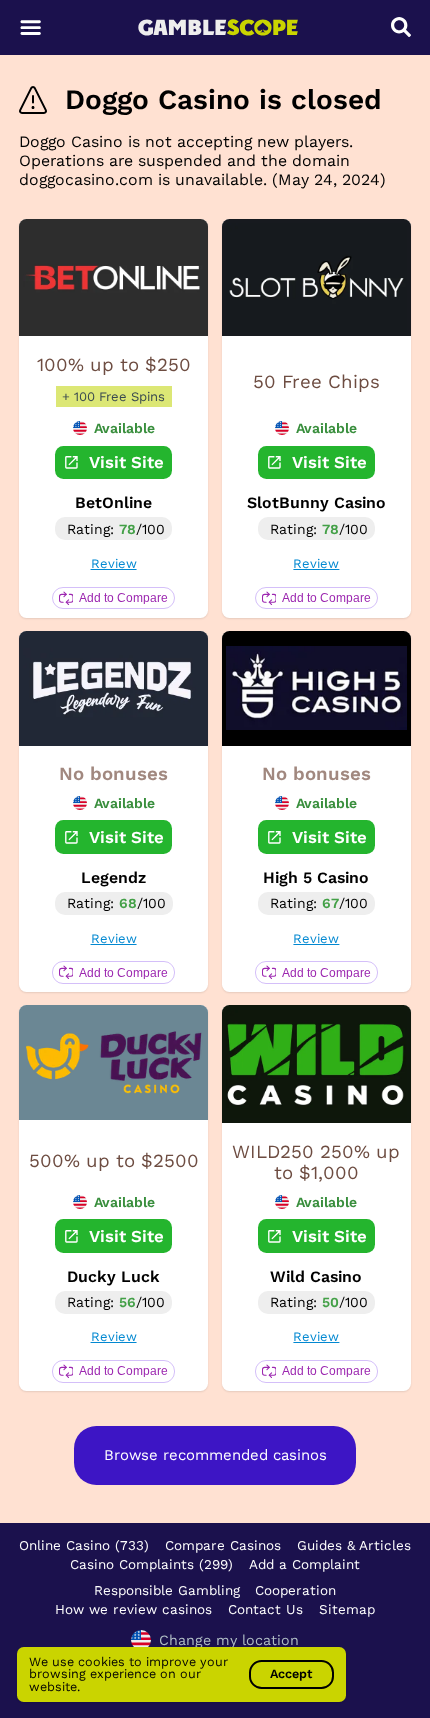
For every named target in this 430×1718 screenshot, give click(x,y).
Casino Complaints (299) (151, 1564)
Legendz (113, 877)
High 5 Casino (316, 877)
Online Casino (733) (84, 1545)
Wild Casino (316, 1276)
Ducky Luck (113, 1276)
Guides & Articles (354, 1545)
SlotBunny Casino (316, 502)
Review (114, 563)
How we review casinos (133, 1609)
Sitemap (347, 1609)
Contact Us (265, 1609)
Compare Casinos (223, 1545)
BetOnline (113, 502)
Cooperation (295, 1590)
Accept (291, 1673)
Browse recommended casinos (215, 1455)
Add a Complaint (304, 1564)
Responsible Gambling (167, 1590)
